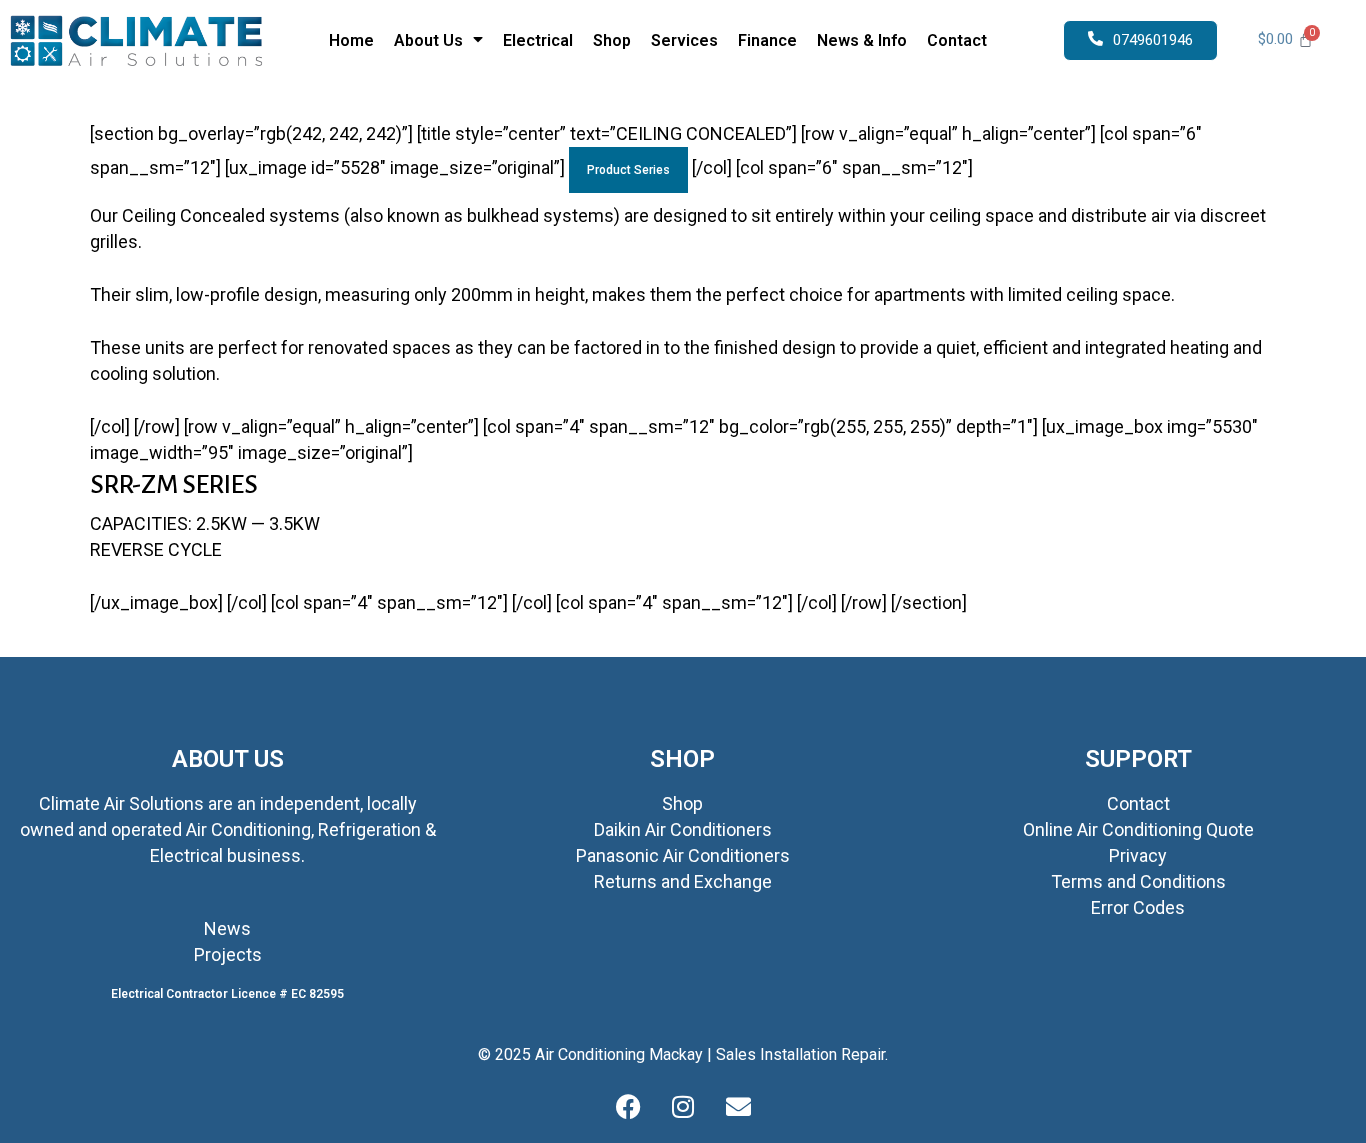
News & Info (862, 40)
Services (684, 40)
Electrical (538, 40)
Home (351, 40)
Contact (957, 40)
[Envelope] (738, 1108)
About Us (428, 40)
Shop (612, 40)
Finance (767, 40)
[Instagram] (683, 1108)
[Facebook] (628, 1108)
